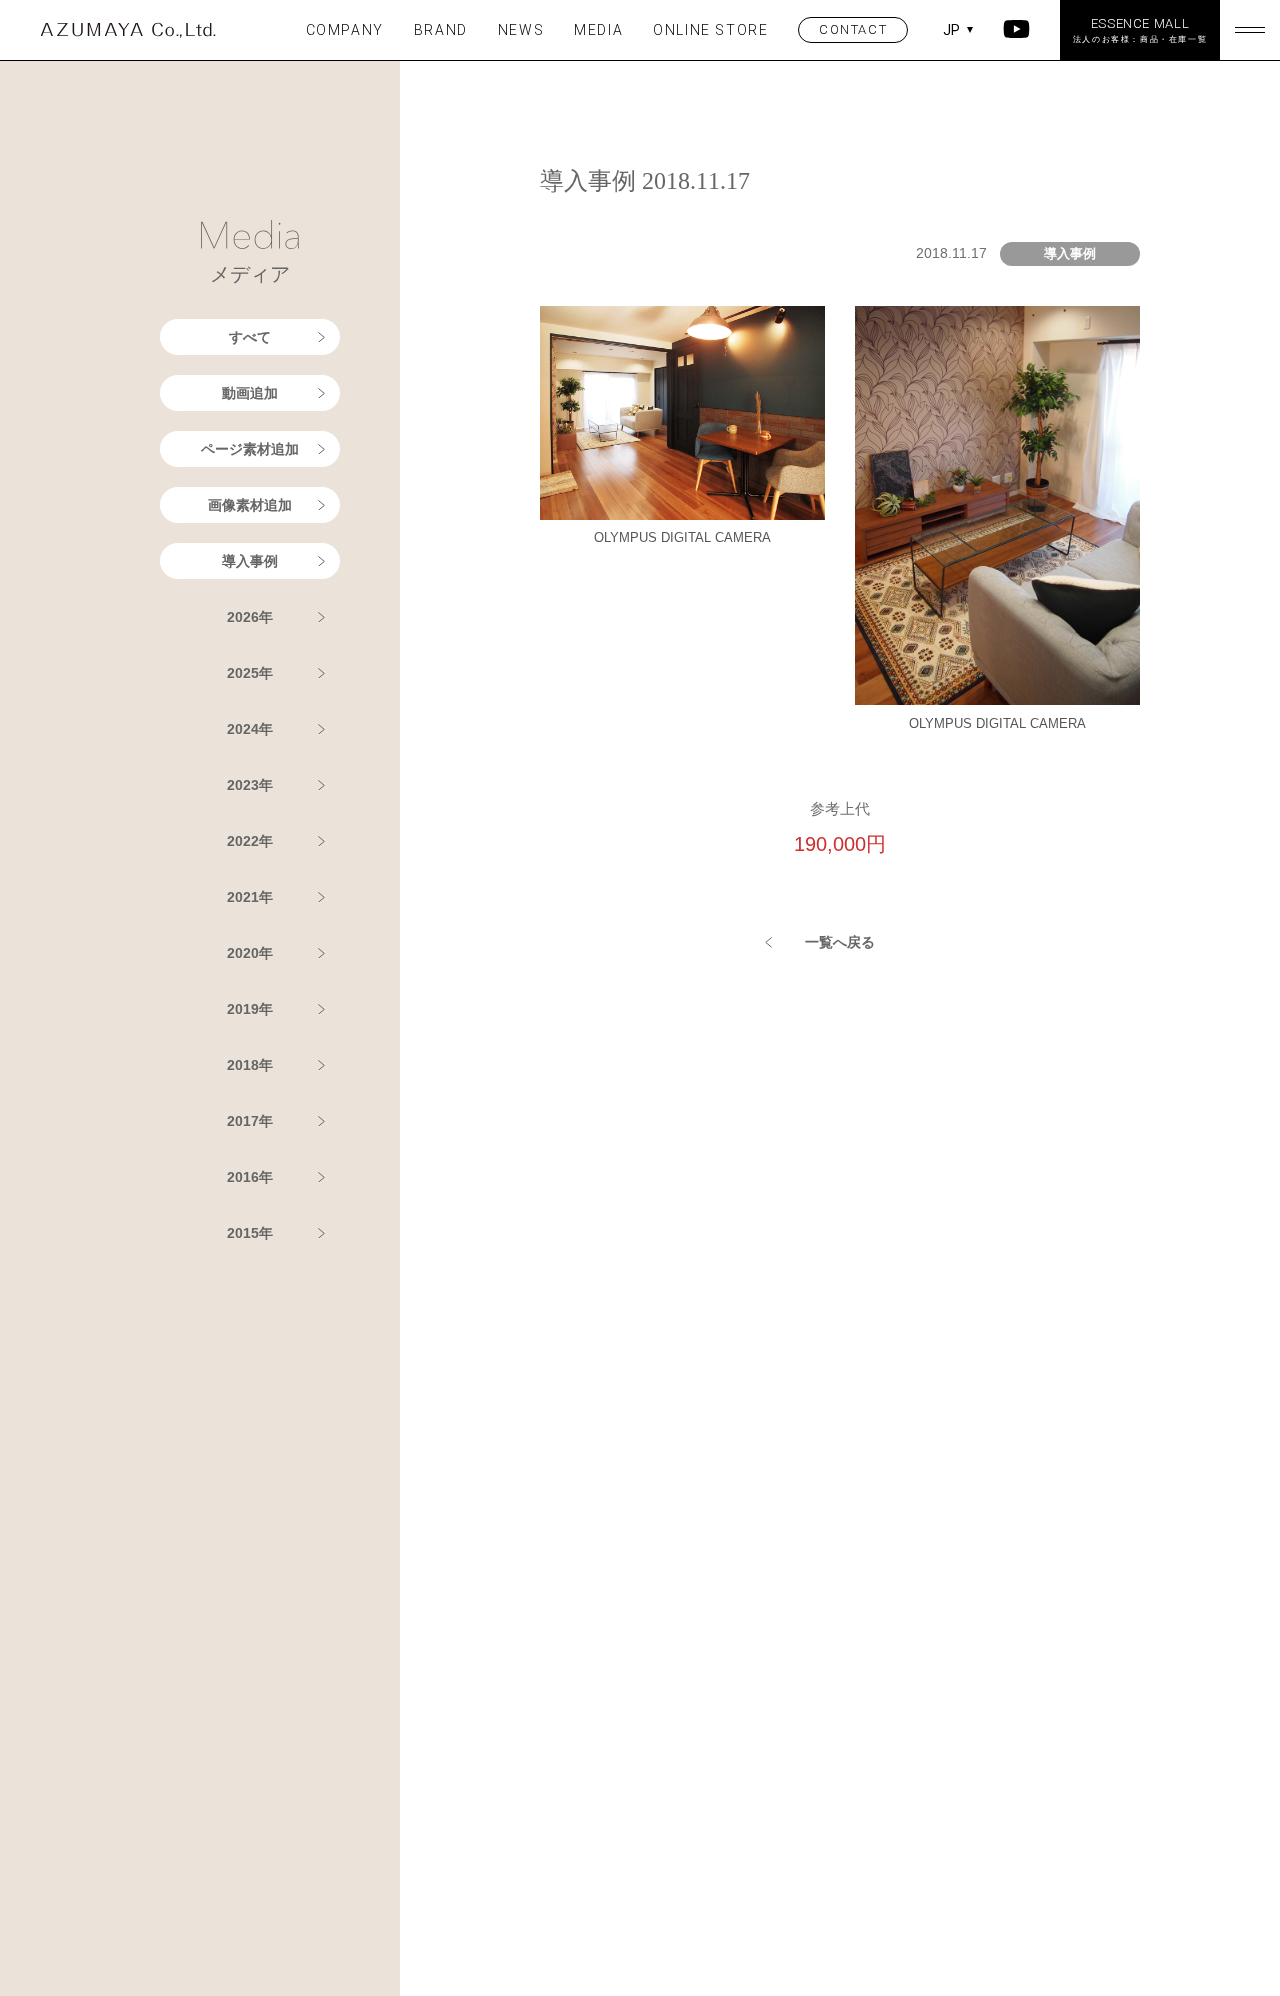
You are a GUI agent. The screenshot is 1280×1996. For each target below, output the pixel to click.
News (521, 30)
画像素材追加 (250, 505)
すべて (250, 337)
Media (598, 30)
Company (345, 30)
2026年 (250, 617)
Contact (853, 29)
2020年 (250, 953)
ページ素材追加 (250, 449)
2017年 (250, 1121)
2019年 (250, 1009)
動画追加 (250, 393)
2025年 (250, 673)
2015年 (250, 1233)
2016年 (250, 1177)
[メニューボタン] (1250, 30)
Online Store (710, 30)
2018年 (250, 1065)
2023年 (250, 785)
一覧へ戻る (840, 942)
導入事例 (250, 561)
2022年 (250, 841)
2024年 (250, 729)
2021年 (250, 897)
